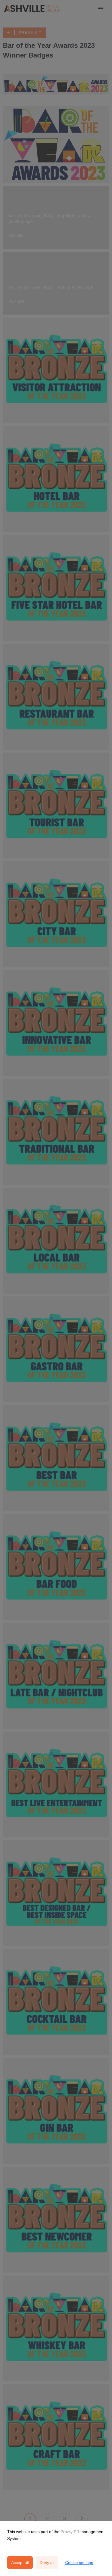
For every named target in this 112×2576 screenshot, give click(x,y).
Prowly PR (70, 2532)
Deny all (47, 2563)
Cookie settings (79, 2563)
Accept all (20, 2563)
